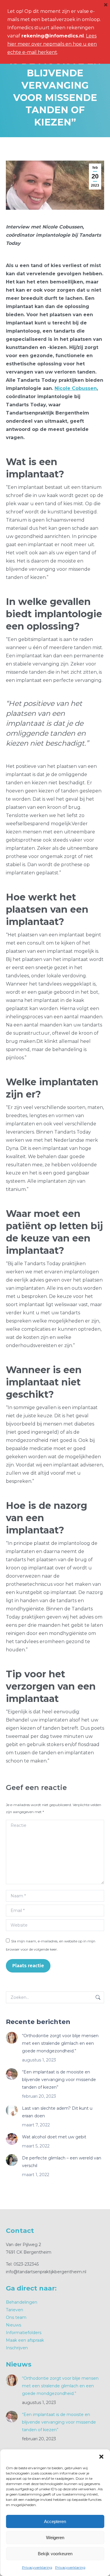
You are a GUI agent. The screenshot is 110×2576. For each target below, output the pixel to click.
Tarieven (15, 2310)
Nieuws (13, 2325)
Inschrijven (17, 2348)
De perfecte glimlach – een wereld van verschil (62, 2162)
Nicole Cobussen (76, 388)
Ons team (16, 2317)
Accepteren (55, 2521)
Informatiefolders (24, 2333)
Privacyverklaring (37, 2567)
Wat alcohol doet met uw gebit (54, 2137)
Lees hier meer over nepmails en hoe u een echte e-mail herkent (52, 44)
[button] (101, 2457)
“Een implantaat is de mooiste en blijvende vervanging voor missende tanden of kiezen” (59, 2080)
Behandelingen (22, 2302)
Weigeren (55, 2538)
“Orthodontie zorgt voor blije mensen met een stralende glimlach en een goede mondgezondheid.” (60, 2043)
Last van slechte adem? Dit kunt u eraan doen (57, 2112)
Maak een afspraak (25, 2340)
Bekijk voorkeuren (55, 2554)
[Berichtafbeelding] (12, 2038)
